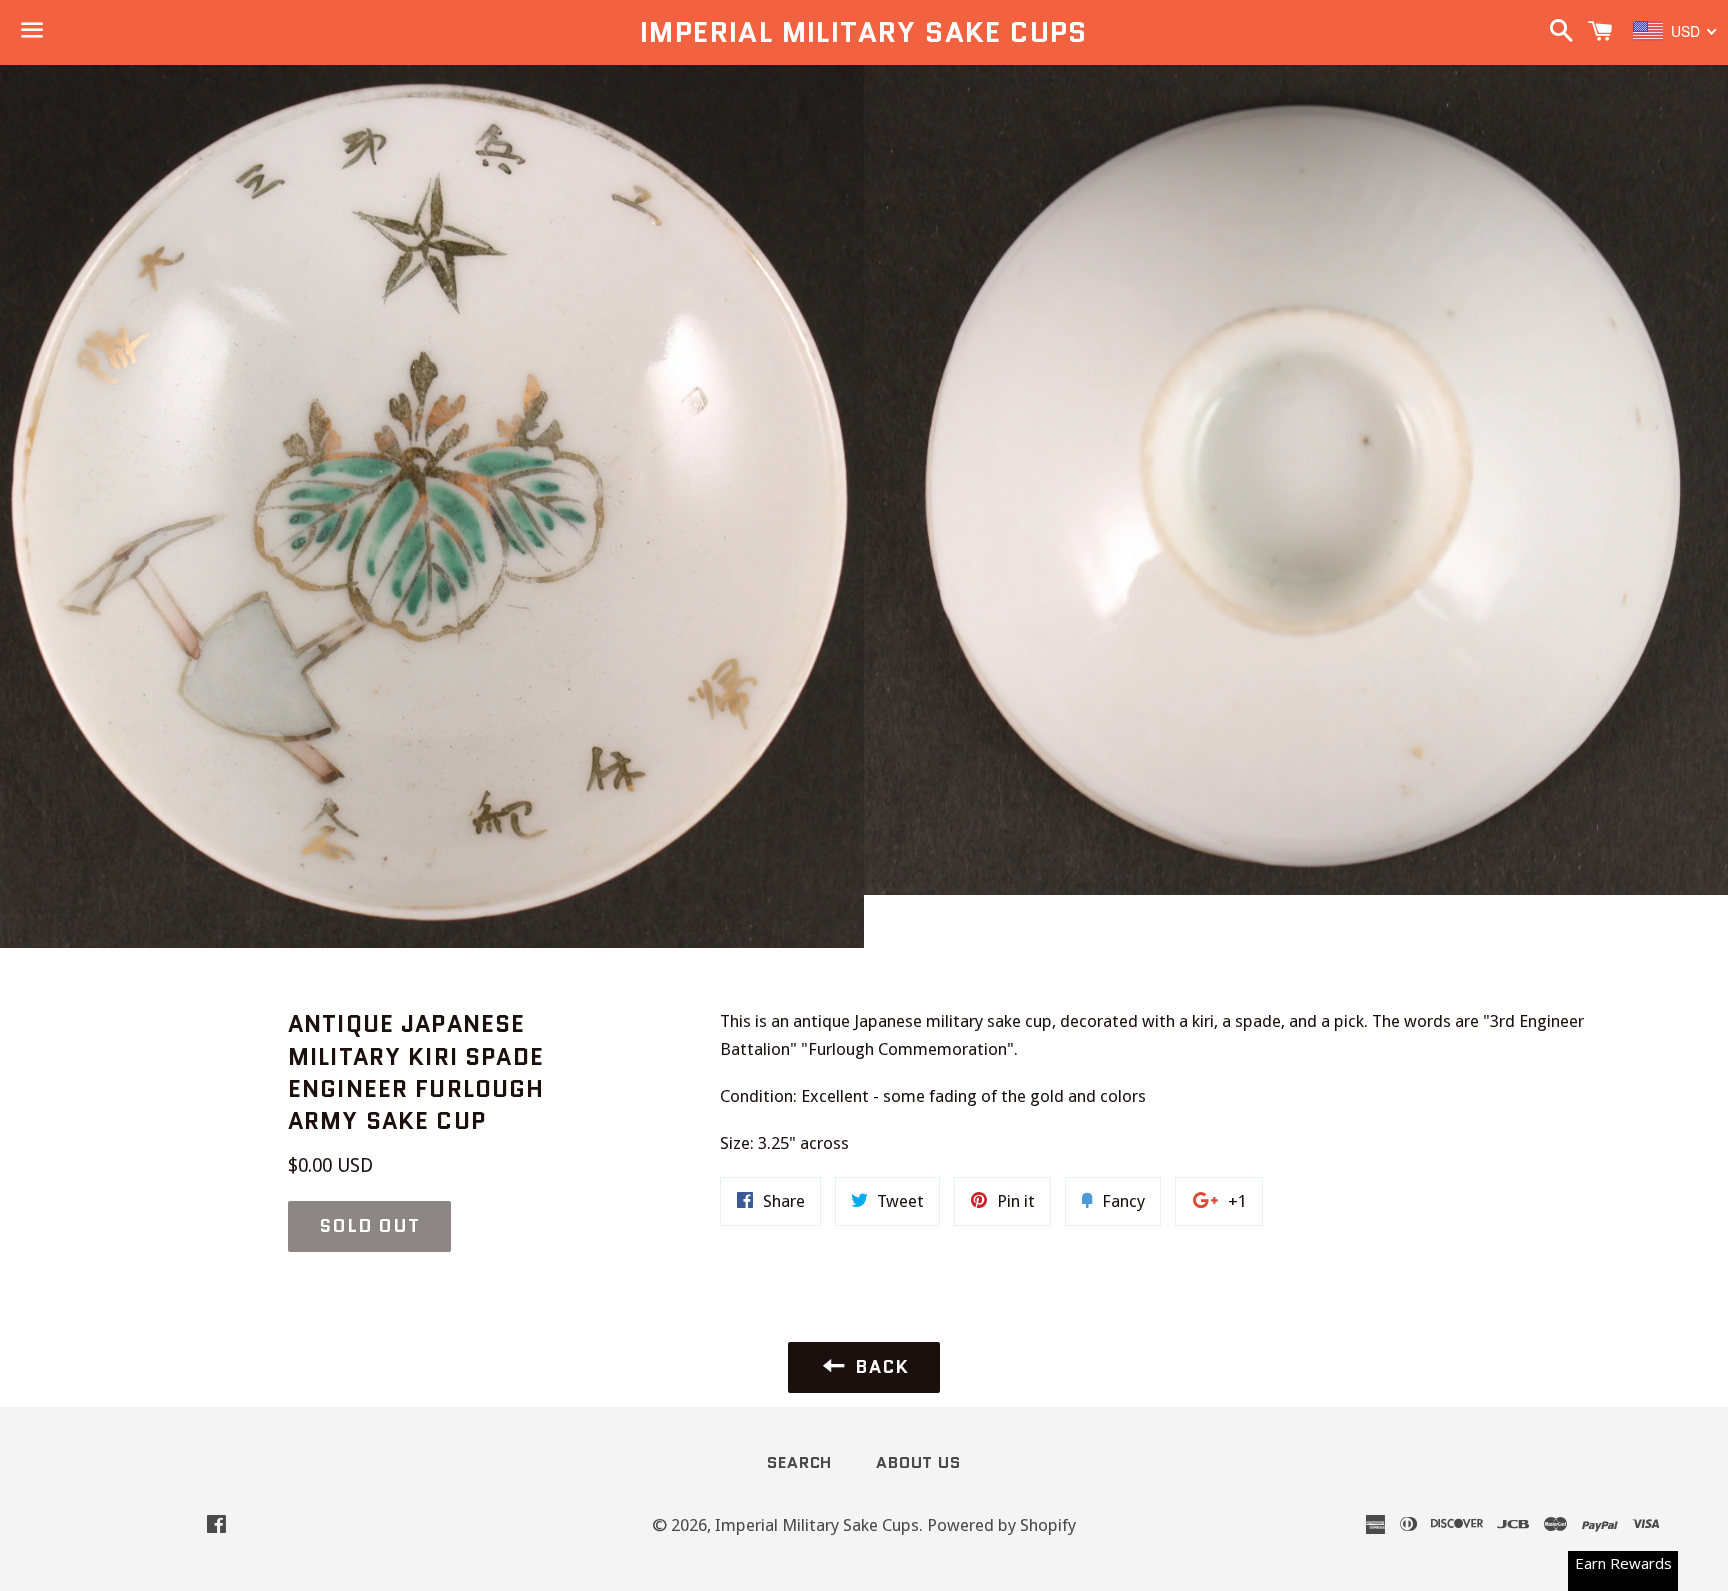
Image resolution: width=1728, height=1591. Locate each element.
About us (918, 1462)
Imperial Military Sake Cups (864, 32)
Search (799, 1462)
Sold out (369, 1226)
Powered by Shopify (1001, 1525)
